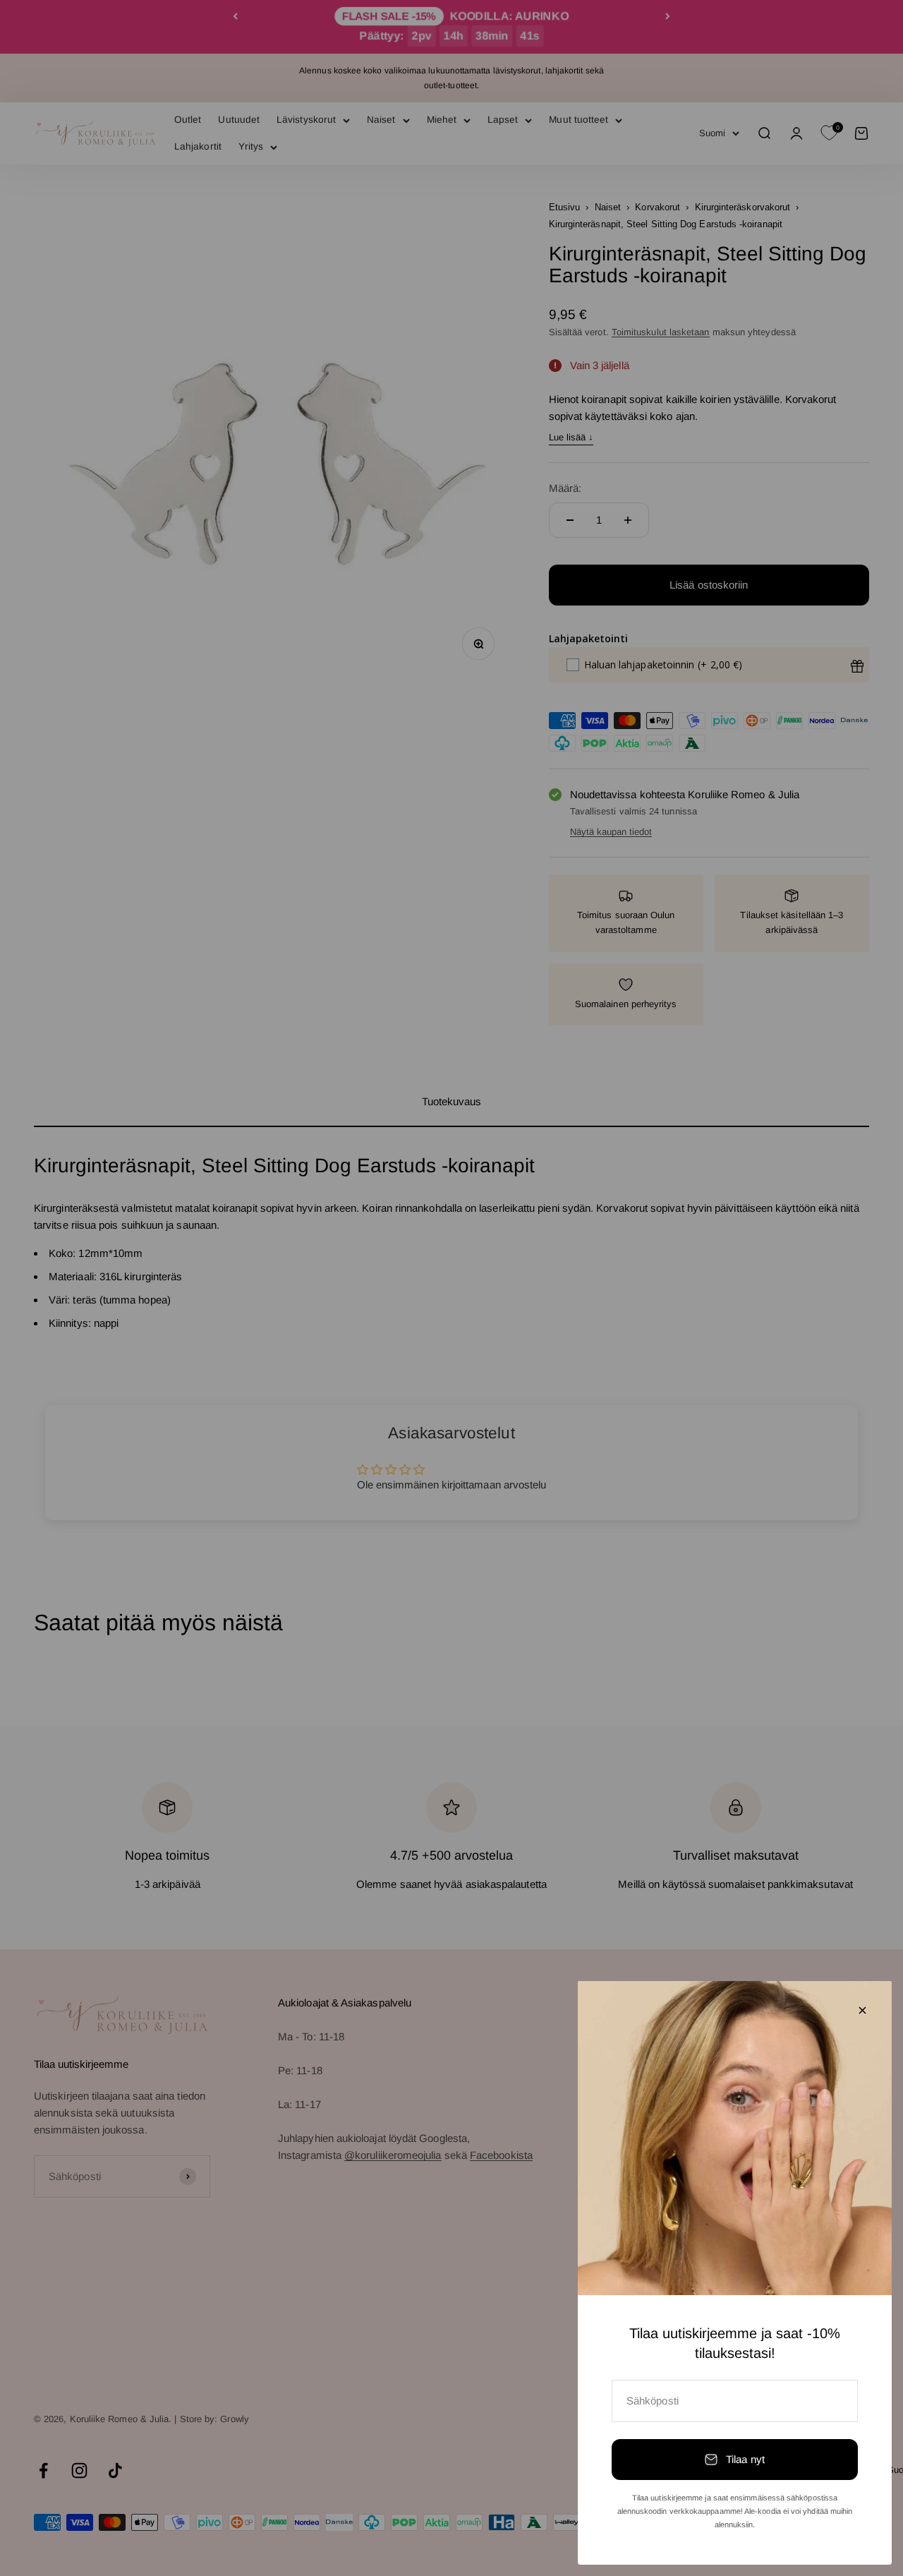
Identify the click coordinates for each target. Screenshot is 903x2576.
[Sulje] (862, 2010)
